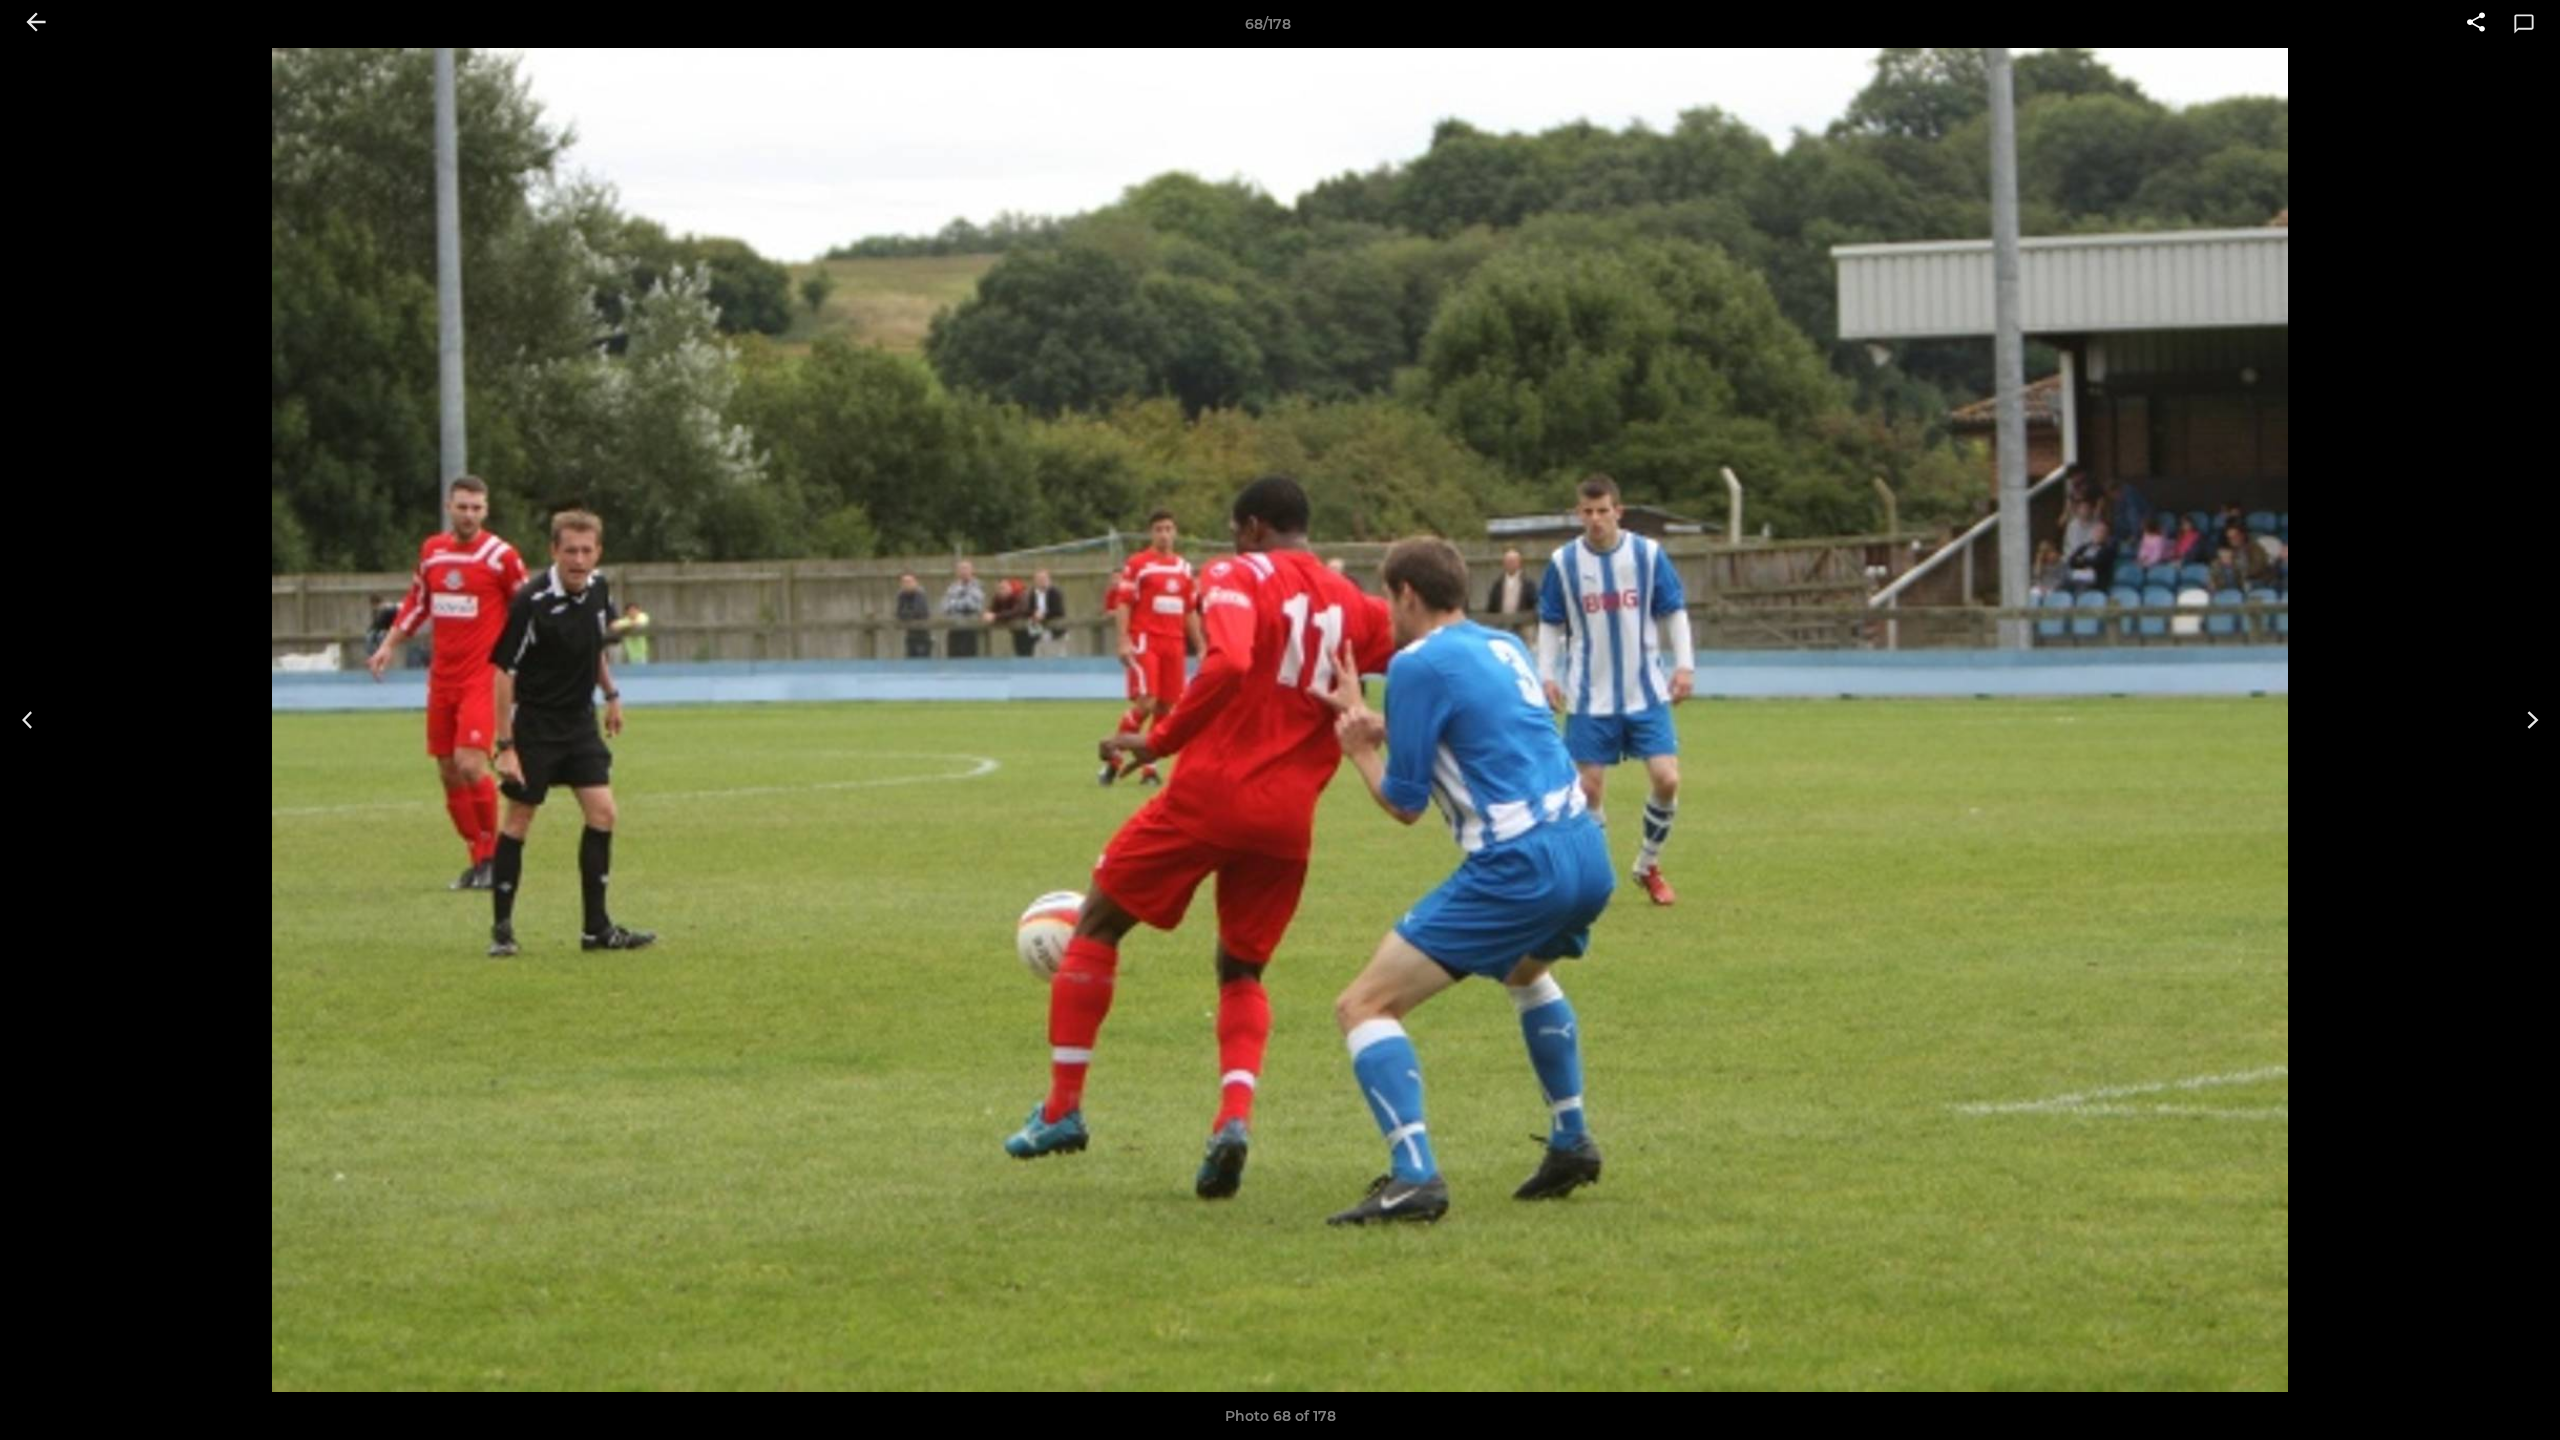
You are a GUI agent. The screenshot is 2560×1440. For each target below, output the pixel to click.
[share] (2476, 24)
